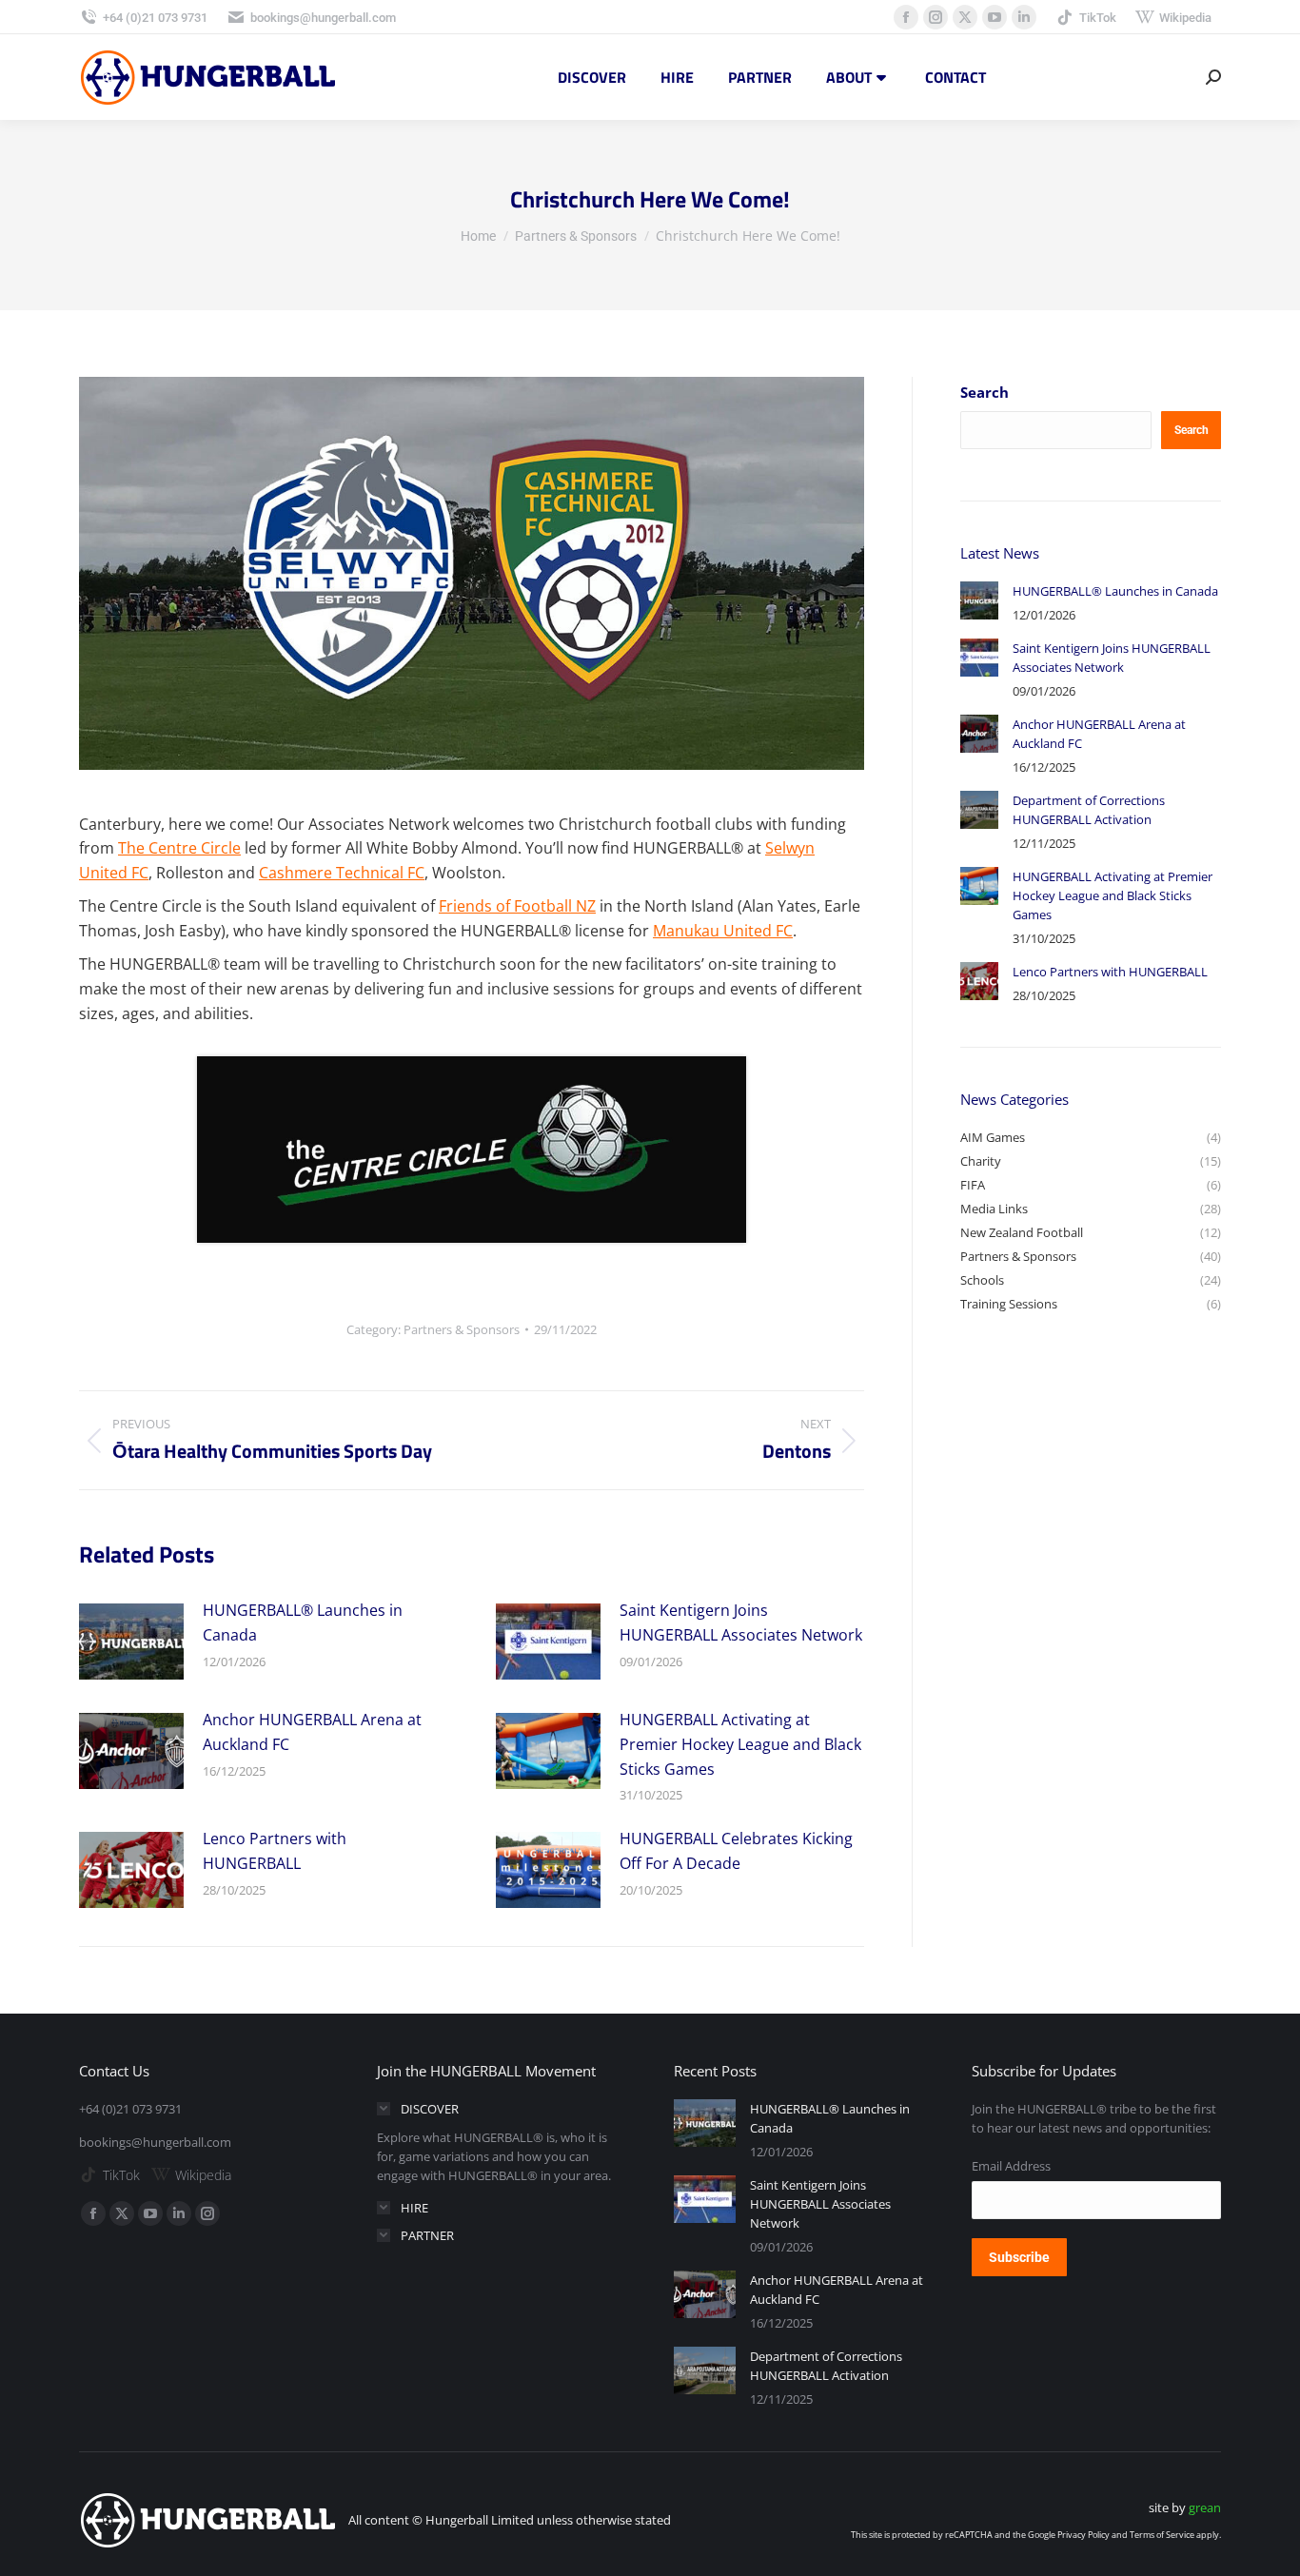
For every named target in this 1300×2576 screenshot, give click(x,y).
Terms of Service (1162, 2535)
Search (985, 392)
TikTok (1098, 18)
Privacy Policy (1083, 2535)
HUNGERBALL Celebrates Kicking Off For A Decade (736, 1851)
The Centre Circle (179, 848)
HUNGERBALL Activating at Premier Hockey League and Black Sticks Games (740, 1744)
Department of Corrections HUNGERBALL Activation (1089, 810)
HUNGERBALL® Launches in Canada (303, 1622)
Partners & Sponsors (462, 1329)
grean (1205, 2507)
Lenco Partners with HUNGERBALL (275, 1851)
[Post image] (131, 1642)
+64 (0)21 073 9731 (155, 18)
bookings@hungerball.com (323, 18)
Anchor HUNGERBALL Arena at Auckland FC (312, 1732)
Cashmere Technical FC (342, 873)
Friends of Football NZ (517, 906)
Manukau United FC (723, 931)
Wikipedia (1185, 18)
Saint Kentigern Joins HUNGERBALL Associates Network (741, 1622)
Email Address (1011, 2166)
